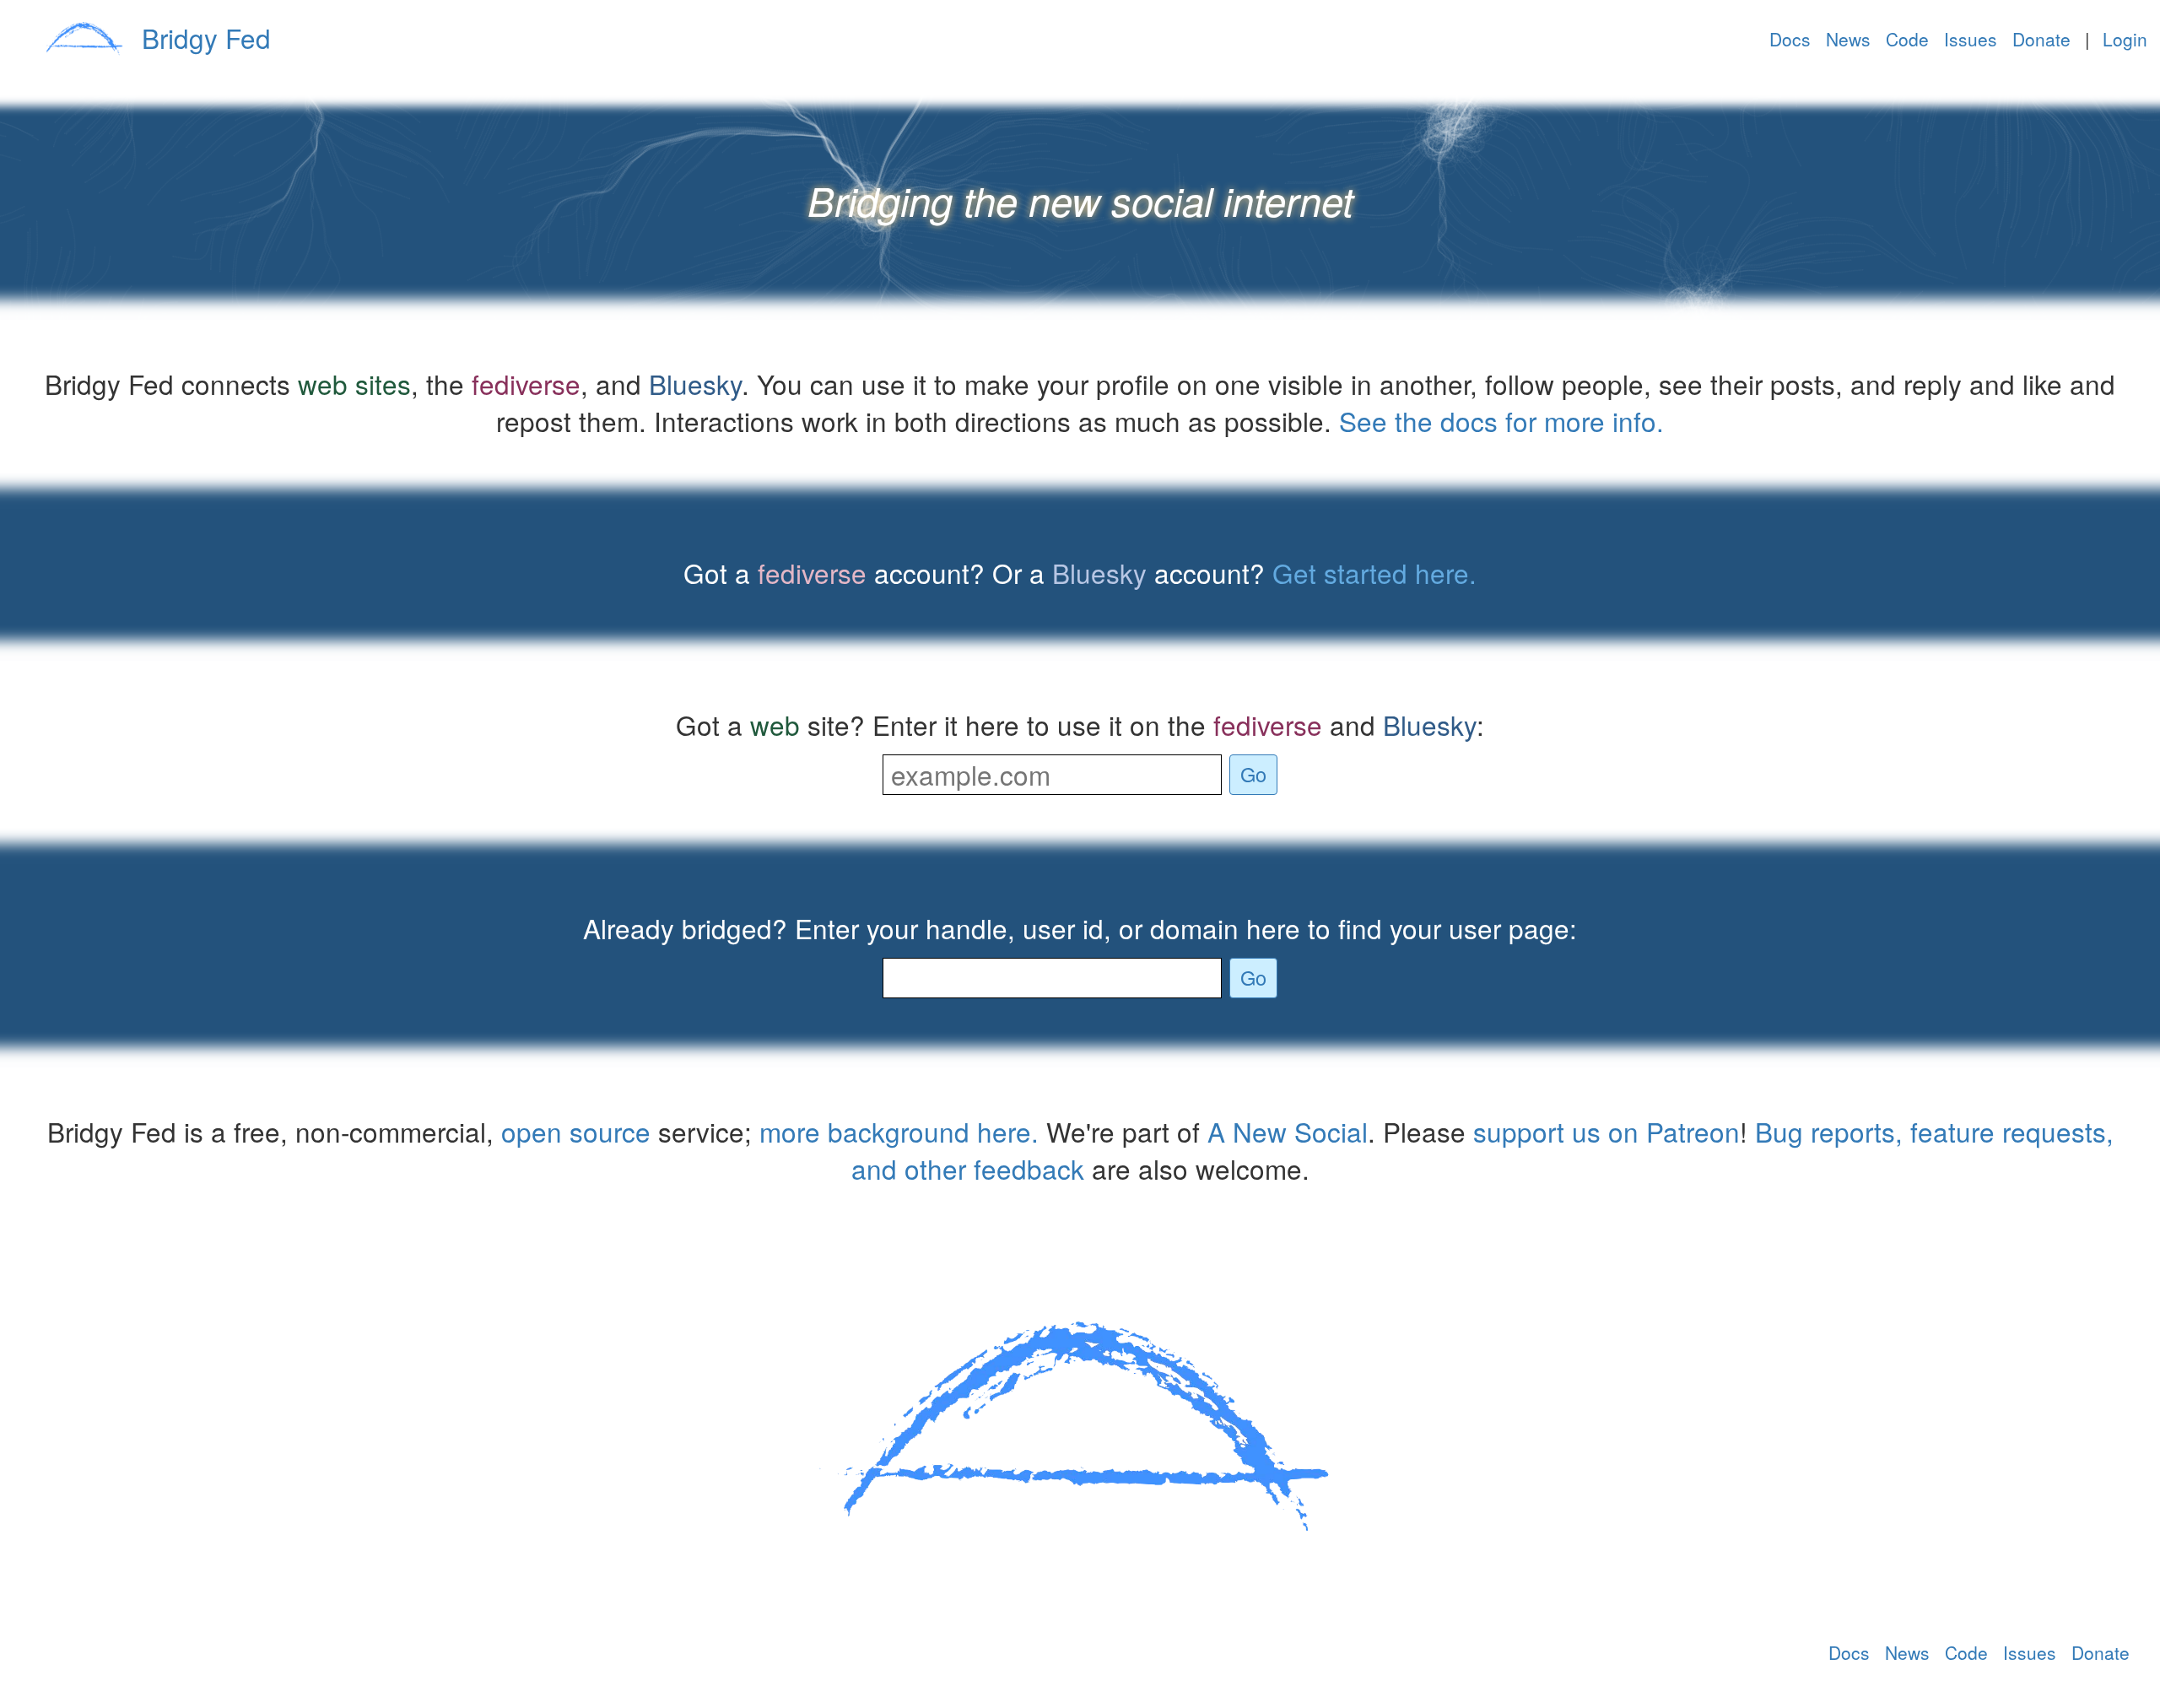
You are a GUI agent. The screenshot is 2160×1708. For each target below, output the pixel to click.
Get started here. (1374, 573)
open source (576, 1131)
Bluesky (695, 384)
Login (2125, 39)
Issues (1971, 39)
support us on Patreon (1606, 1131)
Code (1907, 39)
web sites (354, 384)
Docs (1790, 39)
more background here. (899, 1131)
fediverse (526, 384)
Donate (2041, 39)
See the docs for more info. (1501, 421)
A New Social (1288, 1131)
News (1848, 39)
